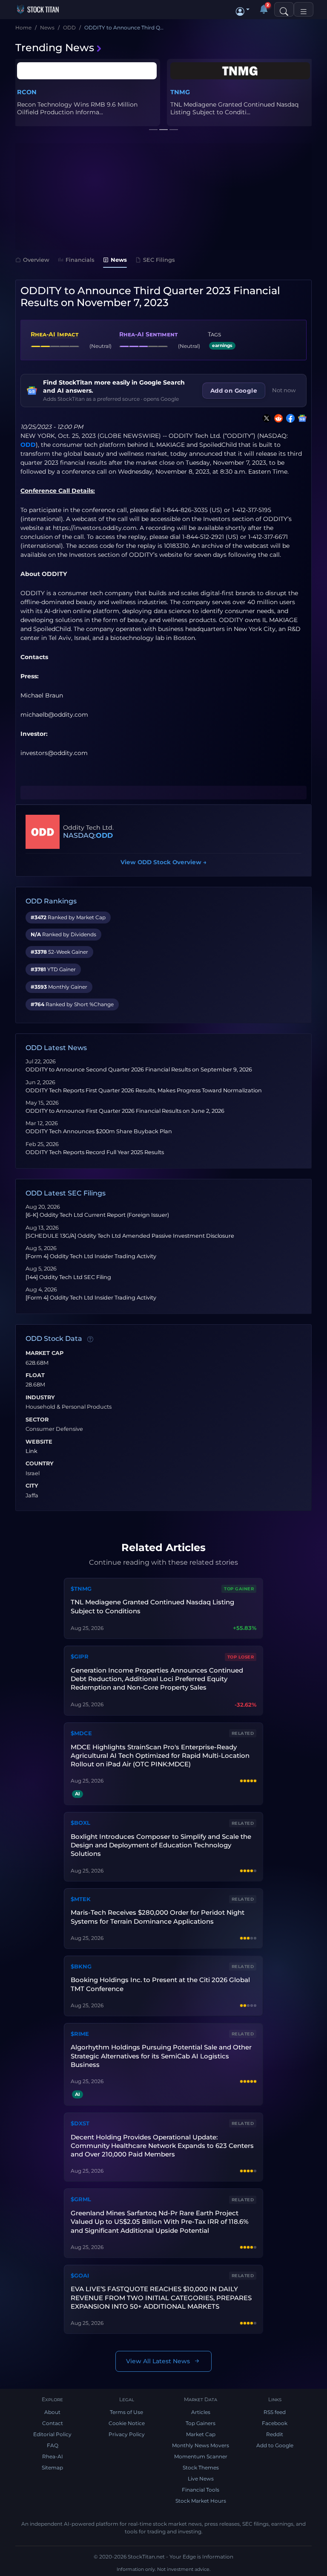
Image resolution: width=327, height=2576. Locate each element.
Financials (80, 260)
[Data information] (90, 1339)
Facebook (275, 2423)
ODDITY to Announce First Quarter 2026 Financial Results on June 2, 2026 (125, 1111)
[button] (243, 9)
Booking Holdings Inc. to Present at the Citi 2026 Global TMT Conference (160, 1984)
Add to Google (275, 2445)
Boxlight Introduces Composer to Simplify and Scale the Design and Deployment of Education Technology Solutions (161, 1845)
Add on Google (234, 391)
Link (32, 1451)
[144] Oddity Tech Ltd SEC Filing (68, 1277)
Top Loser (241, 1657)
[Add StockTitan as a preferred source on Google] (301, 418)
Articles (201, 2412)
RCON (27, 92)
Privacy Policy (127, 2434)
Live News (201, 2479)
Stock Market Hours (201, 2501)
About (52, 2412)
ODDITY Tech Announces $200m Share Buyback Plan (99, 1131)
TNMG (180, 92)
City (32, 1486)
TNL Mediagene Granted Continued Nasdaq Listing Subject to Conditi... (234, 108)
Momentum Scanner (201, 2456)
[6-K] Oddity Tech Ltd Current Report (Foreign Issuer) (97, 1215)
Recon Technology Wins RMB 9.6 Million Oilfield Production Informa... (77, 108)
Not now (284, 390)
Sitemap (52, 2467)
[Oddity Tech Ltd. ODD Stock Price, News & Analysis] (43, 832)
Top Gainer (239, 1589)
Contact (53, 2423)
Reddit (275, 2434)
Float (35, 1375)
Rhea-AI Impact (54, 334)
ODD (28, 445)
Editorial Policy (52, 2434)
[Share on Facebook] (289, 418)
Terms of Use (126, 2412)
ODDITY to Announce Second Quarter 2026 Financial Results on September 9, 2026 (139, 1069)
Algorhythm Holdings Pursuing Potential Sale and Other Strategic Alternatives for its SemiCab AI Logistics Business (161, 2056)
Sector (37, 1420)
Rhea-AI (53, 2456)
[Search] (284, 9)
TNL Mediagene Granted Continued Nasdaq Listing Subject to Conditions (152, 1606)
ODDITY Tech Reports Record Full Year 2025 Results (95, 1152)
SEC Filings (159, 260)
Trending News (55, 48)
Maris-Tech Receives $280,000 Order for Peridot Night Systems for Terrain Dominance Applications (158, 1917)
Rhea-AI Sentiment (148, 334)
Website (39, 1442)
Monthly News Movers (201, 2445)
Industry (40, 1398)
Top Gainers (201, 2423)
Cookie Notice (127, 2423)
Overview (36, 260)
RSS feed (275, 2412)
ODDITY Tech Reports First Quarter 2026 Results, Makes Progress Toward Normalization (144, 1090)
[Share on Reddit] (277, 418)
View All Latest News (158, 2361)
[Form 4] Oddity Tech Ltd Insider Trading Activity (91, 1256)
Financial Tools (201, 2490)
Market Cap (44, 1353)
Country (40, 1464)
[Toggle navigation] (304, 9)
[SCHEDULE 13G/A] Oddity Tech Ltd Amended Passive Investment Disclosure (130, 1236)
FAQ (53, 2445)
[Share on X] (265, 418)
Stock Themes (201, 2467)
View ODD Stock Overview (163, 862)
